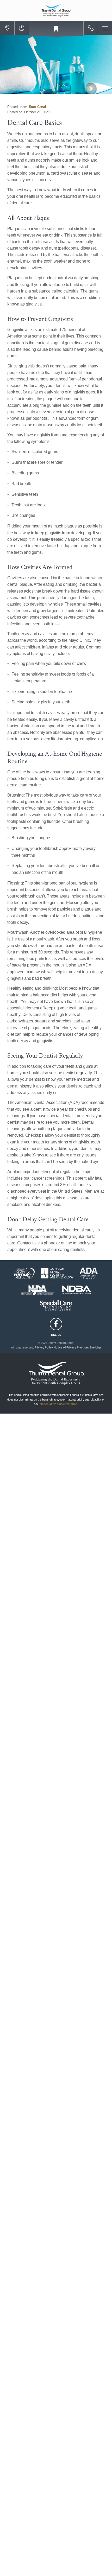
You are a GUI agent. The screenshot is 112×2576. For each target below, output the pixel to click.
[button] (7, 28)
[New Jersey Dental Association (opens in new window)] (38, 1290)
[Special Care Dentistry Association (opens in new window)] (56, 1305)
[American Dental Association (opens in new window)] (89, 1273)
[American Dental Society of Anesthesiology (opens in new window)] (57, 1273)
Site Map (95, 1347)
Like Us (56, 1335)
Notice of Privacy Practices (71, 1347)
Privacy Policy (44, 1347)
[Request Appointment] (56, 29)
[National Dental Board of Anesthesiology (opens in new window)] (76, 1290)
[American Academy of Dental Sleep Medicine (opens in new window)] (24, 1273)
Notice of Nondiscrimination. (59, 1404)
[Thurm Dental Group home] (56, 10)
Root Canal (38, 107)
